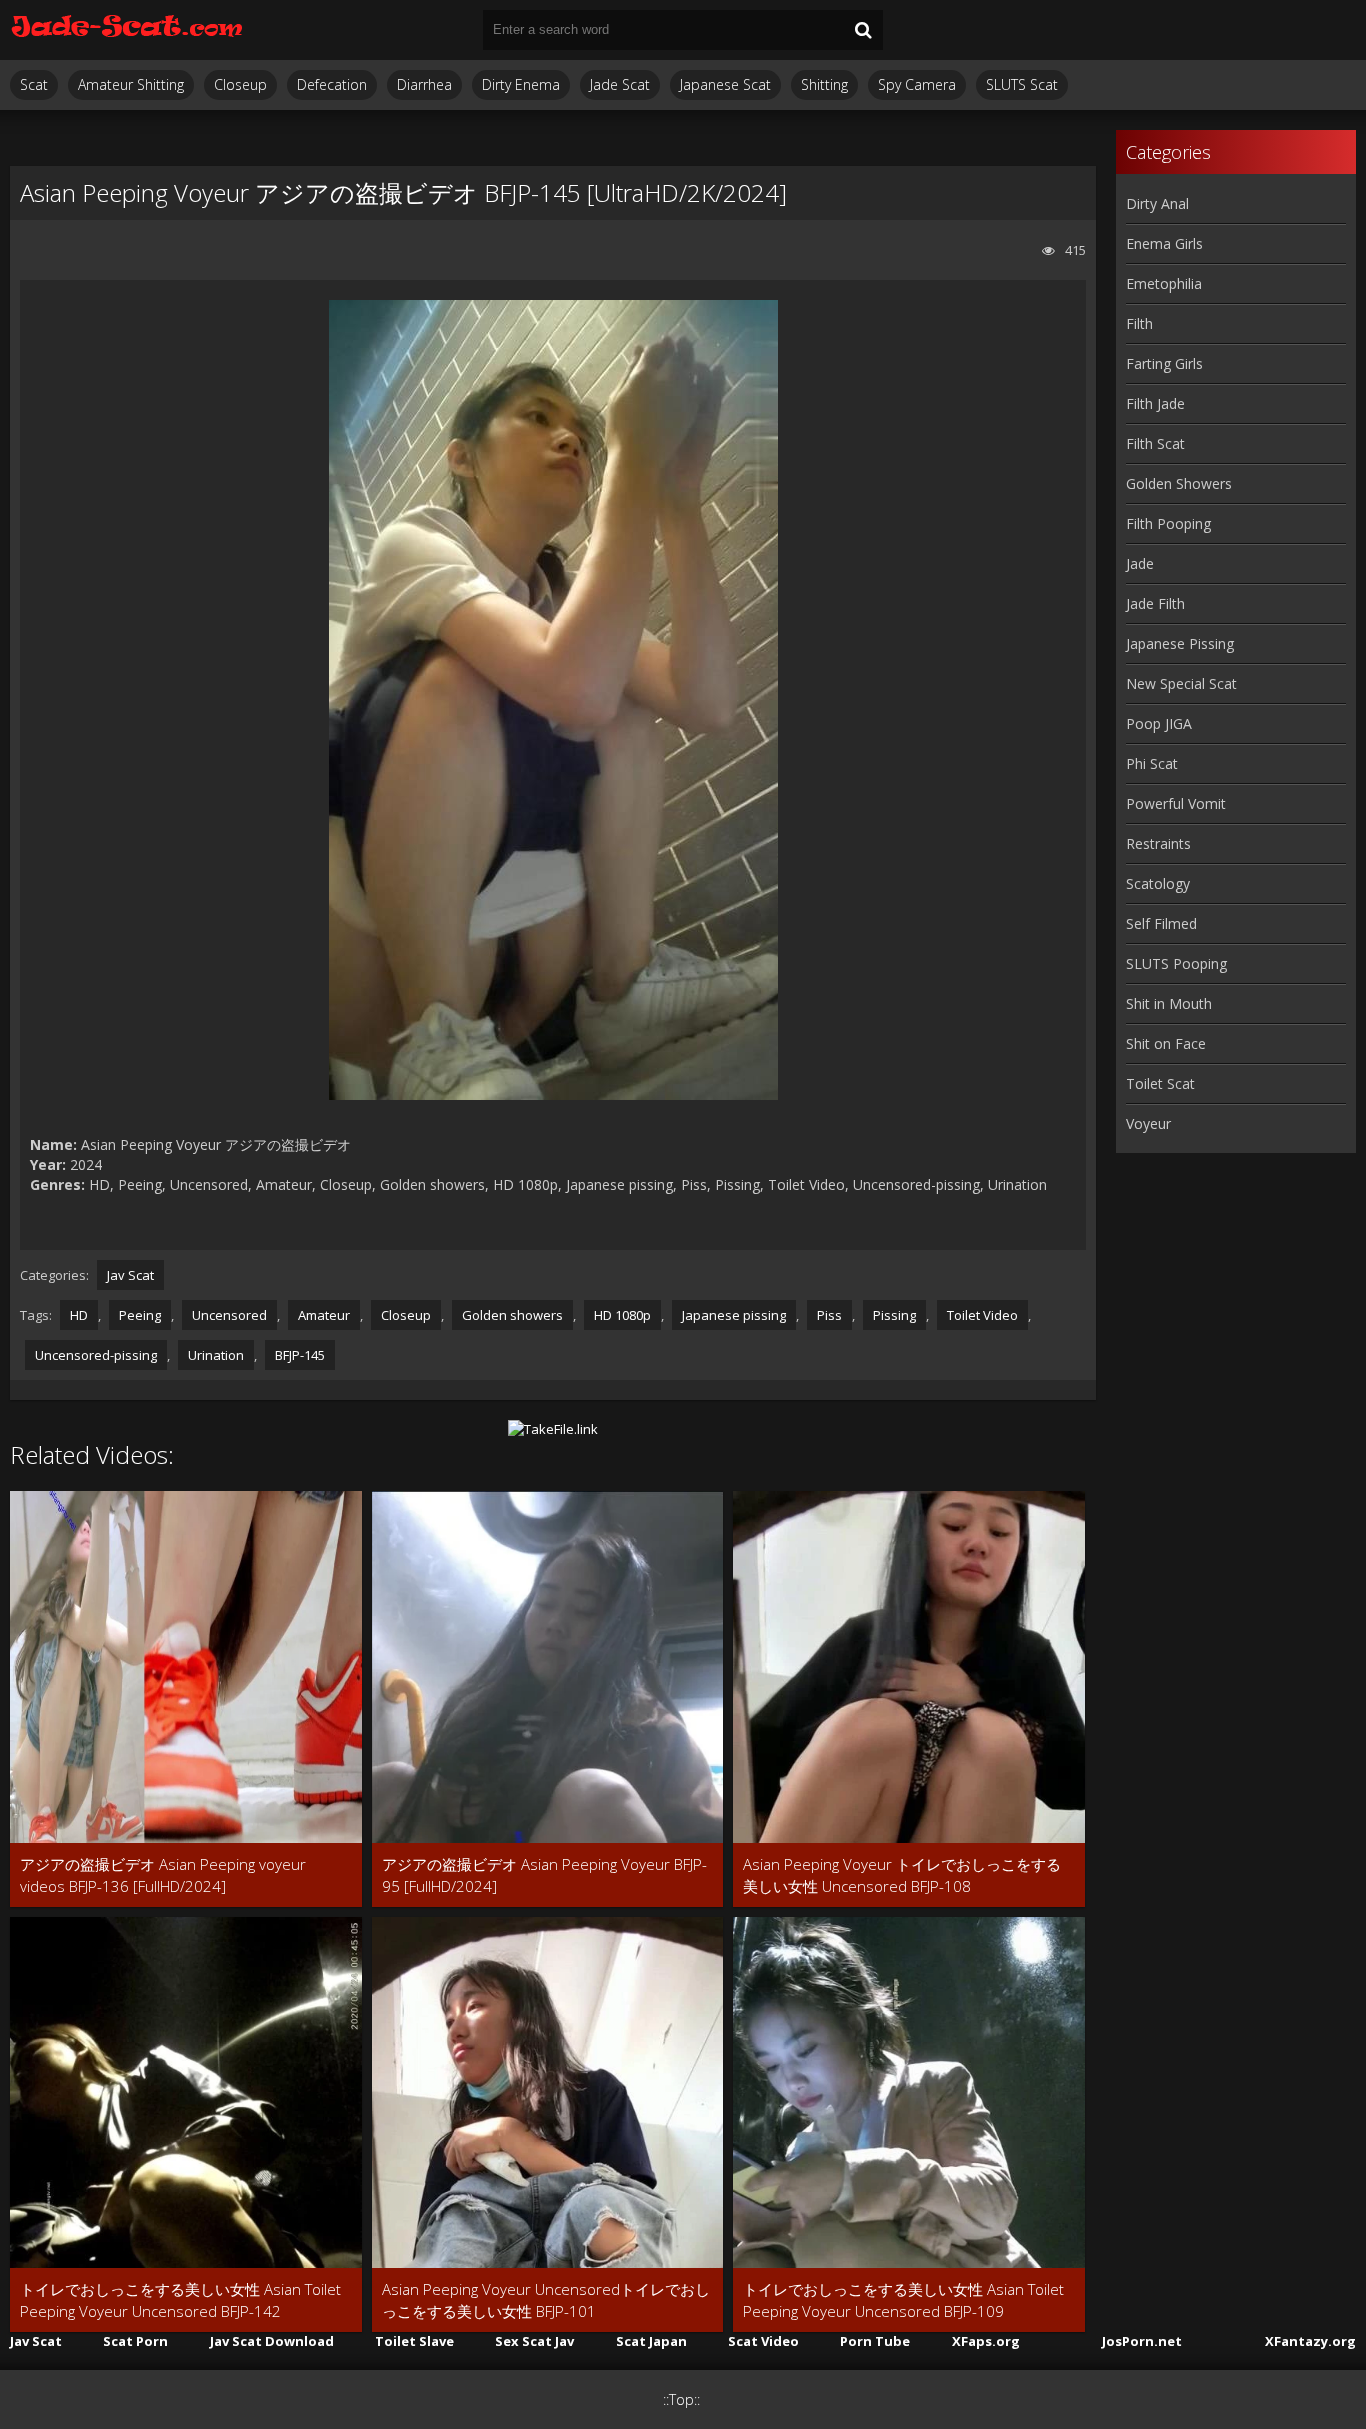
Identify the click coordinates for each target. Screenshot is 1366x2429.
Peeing (140, 1315)
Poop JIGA (1159, 723)
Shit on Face (1166, 1043)
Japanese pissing (734, 1315)
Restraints (1158, 843)
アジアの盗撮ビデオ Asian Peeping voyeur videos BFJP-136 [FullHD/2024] (163, 1875)
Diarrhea (424, 84)
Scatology (1158, 883)
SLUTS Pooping (1176, 963)
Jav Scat (130, 1275)
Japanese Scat (725, 84)
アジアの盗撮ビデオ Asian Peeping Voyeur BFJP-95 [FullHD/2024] (544, 1875)
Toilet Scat (1160, 1083)
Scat (34, 84)
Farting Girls (1164, 363)
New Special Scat (1181, 683)
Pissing (894, 1315)
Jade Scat (620, 84)
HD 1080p (622, 1315)
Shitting (824, 84)
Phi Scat (1152, 763)
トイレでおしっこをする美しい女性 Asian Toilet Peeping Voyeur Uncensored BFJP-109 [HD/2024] (903, 2300)
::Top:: (681, 2399)
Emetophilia (1164, 283)
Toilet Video (982, 1315)
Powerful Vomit (1176, 803)
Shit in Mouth (1169, 1003)
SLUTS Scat (1022, 84)
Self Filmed (1161, 923)
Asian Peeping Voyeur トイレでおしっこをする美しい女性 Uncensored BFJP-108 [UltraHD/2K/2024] (902, 1875)
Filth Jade (1155, 403)
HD (79, 1315)
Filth (1139, 323)
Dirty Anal (1157, 203)
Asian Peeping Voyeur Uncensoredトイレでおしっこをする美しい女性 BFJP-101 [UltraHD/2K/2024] (546, 2300)
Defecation (332, 84)
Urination (216, 1355)
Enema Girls (1164, 243)
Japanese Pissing (1180, 643)
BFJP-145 (300, 1355)
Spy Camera (917, 84)
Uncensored (229, 1315)
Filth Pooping (1168, 523)
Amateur (324, 1315)
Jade (1140, 563)
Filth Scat (1155, 443)
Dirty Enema (521, 84)
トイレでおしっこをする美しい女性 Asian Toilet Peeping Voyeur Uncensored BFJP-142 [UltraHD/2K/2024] (180, 2300)
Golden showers (512, 1315)
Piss (829, 1315)
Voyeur (1148, 1123)
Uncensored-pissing (96, 1355)
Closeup (240, 84)
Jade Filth (1155, 603)
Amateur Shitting (131, 84)
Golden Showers (1179, 483)
